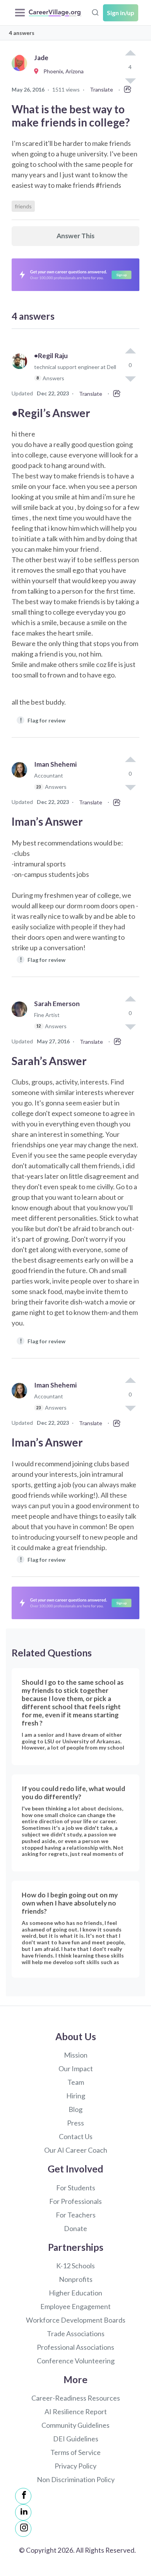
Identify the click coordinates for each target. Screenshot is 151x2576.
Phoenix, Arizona (62, 71)
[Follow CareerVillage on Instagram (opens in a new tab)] (23, 2529)
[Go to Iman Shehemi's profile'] (21, 779)
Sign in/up (121, 13)
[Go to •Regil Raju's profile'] (21, 370)
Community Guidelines (75, 2425)
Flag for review (43, 720)
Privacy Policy (75, 2466)
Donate (75, 2228)
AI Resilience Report (76, 2411)
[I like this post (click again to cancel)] (130, 54)
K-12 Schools (75, 2266)
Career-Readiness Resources (76, 2398)
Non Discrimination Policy (76, 2479)
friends (23, 206)
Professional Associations (75, 2347)
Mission (76, 2055)
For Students (76, 2188)
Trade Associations (76, 2333)
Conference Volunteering (76, 2361)
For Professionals (75, 2201)
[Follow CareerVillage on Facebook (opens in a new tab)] (23, 2496)
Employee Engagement (75, 2306)
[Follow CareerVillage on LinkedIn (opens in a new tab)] (23, 2512)
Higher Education (75, 2293)
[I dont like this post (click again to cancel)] (130, 378)
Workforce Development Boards (76, 2320)
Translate (101, 89)
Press (75, 2123)
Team (76, 2082)
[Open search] (95, 12)
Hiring (76, 2096)
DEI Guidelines (76, 2439)
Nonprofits (76, 2279)
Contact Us (76, 2136)
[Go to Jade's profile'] (21, 72)
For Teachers (76, 2215)
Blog (75, 2109)
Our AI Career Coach (76, 2150)
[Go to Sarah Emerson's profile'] (21, 1018)
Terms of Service (75, 2452)
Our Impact (76, 2068)
